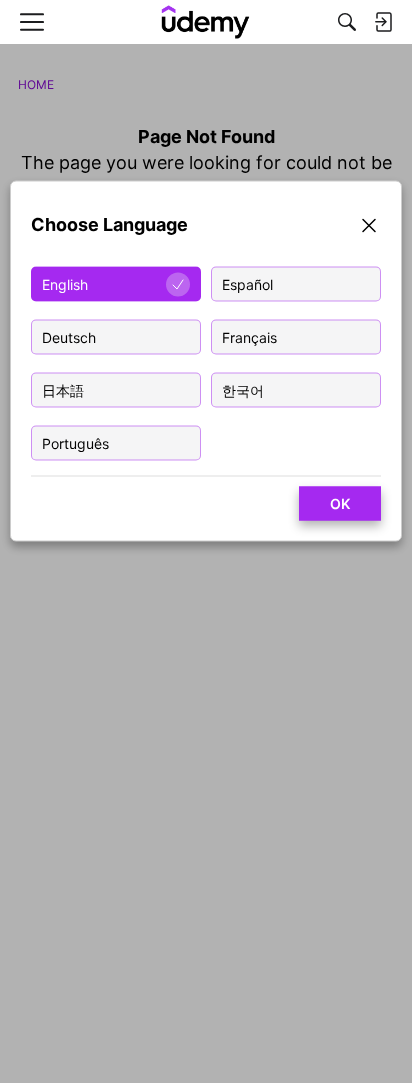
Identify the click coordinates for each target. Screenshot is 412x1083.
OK (340, 503)
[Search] (347, 22)
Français (249, 337)
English (65, 284)
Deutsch (69, 337)
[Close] (369, 228)
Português (75, 443)
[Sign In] (383, 22)
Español (247, 284)
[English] (206, 22)
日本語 (63, 390)
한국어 (243, 390)
